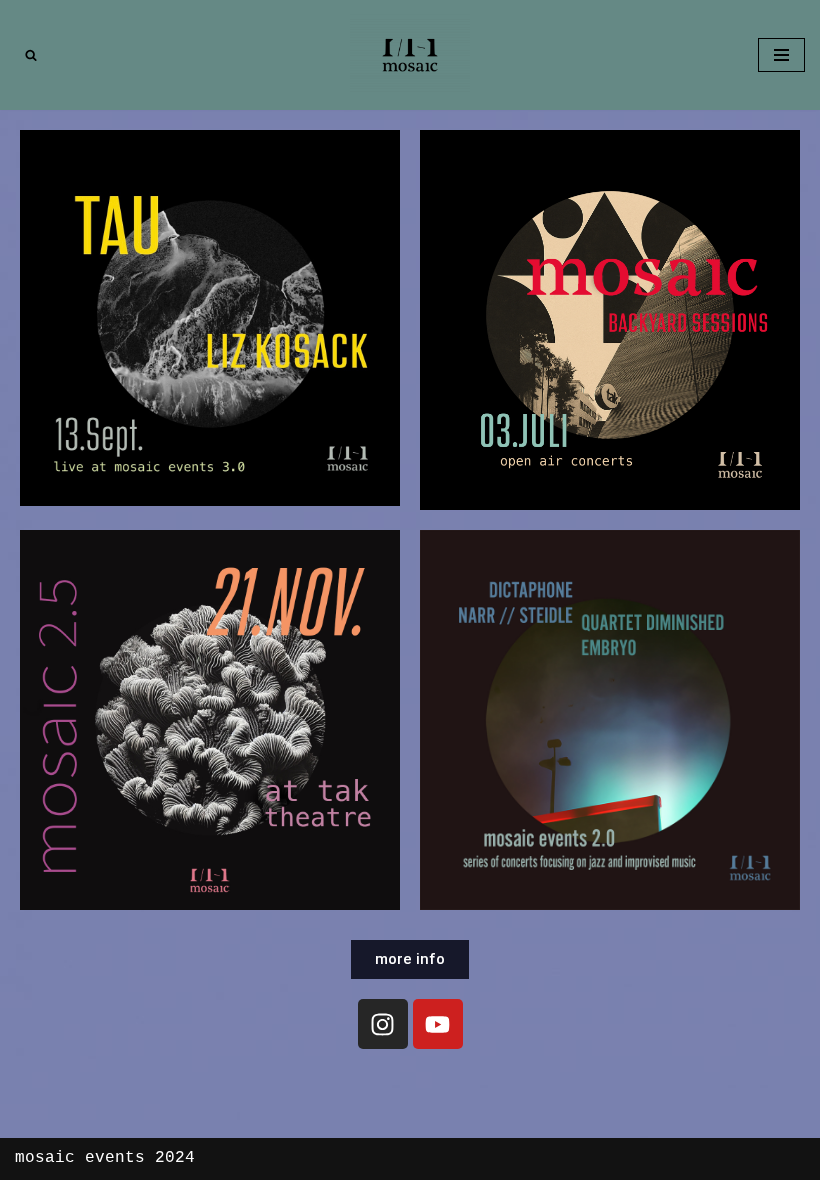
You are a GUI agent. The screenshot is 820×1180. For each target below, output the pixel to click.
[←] (410, 55)
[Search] (31, 55)
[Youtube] (438, 1024)
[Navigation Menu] (781, 55)
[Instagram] (383, 1024)
